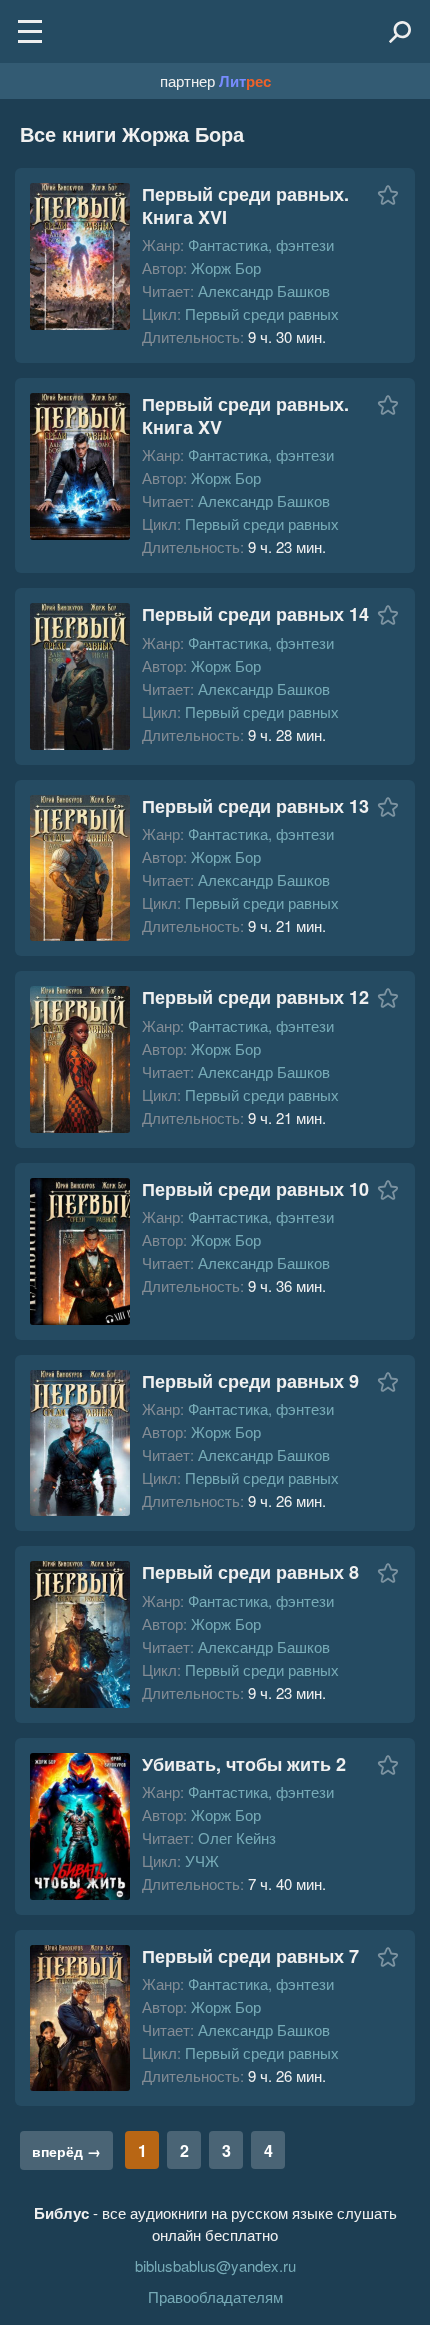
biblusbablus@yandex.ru (215, 2265)
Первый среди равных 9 (250, 1381)
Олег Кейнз (237, 1837)
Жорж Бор (226, 267)
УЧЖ (202, 1860)
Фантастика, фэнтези (261, 244)
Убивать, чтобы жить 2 (244, 1764)
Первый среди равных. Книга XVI (245, 205)
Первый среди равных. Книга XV (245, 415)
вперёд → (66, 2151)
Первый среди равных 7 (250, 1956)
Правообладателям (215, 2296)
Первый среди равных (262, 313)
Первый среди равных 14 (255, 614)
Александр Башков (264, 290)
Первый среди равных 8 (250, 1572)
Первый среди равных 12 (255, 997)
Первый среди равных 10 (255, 1189)
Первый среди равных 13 (255, 806)
